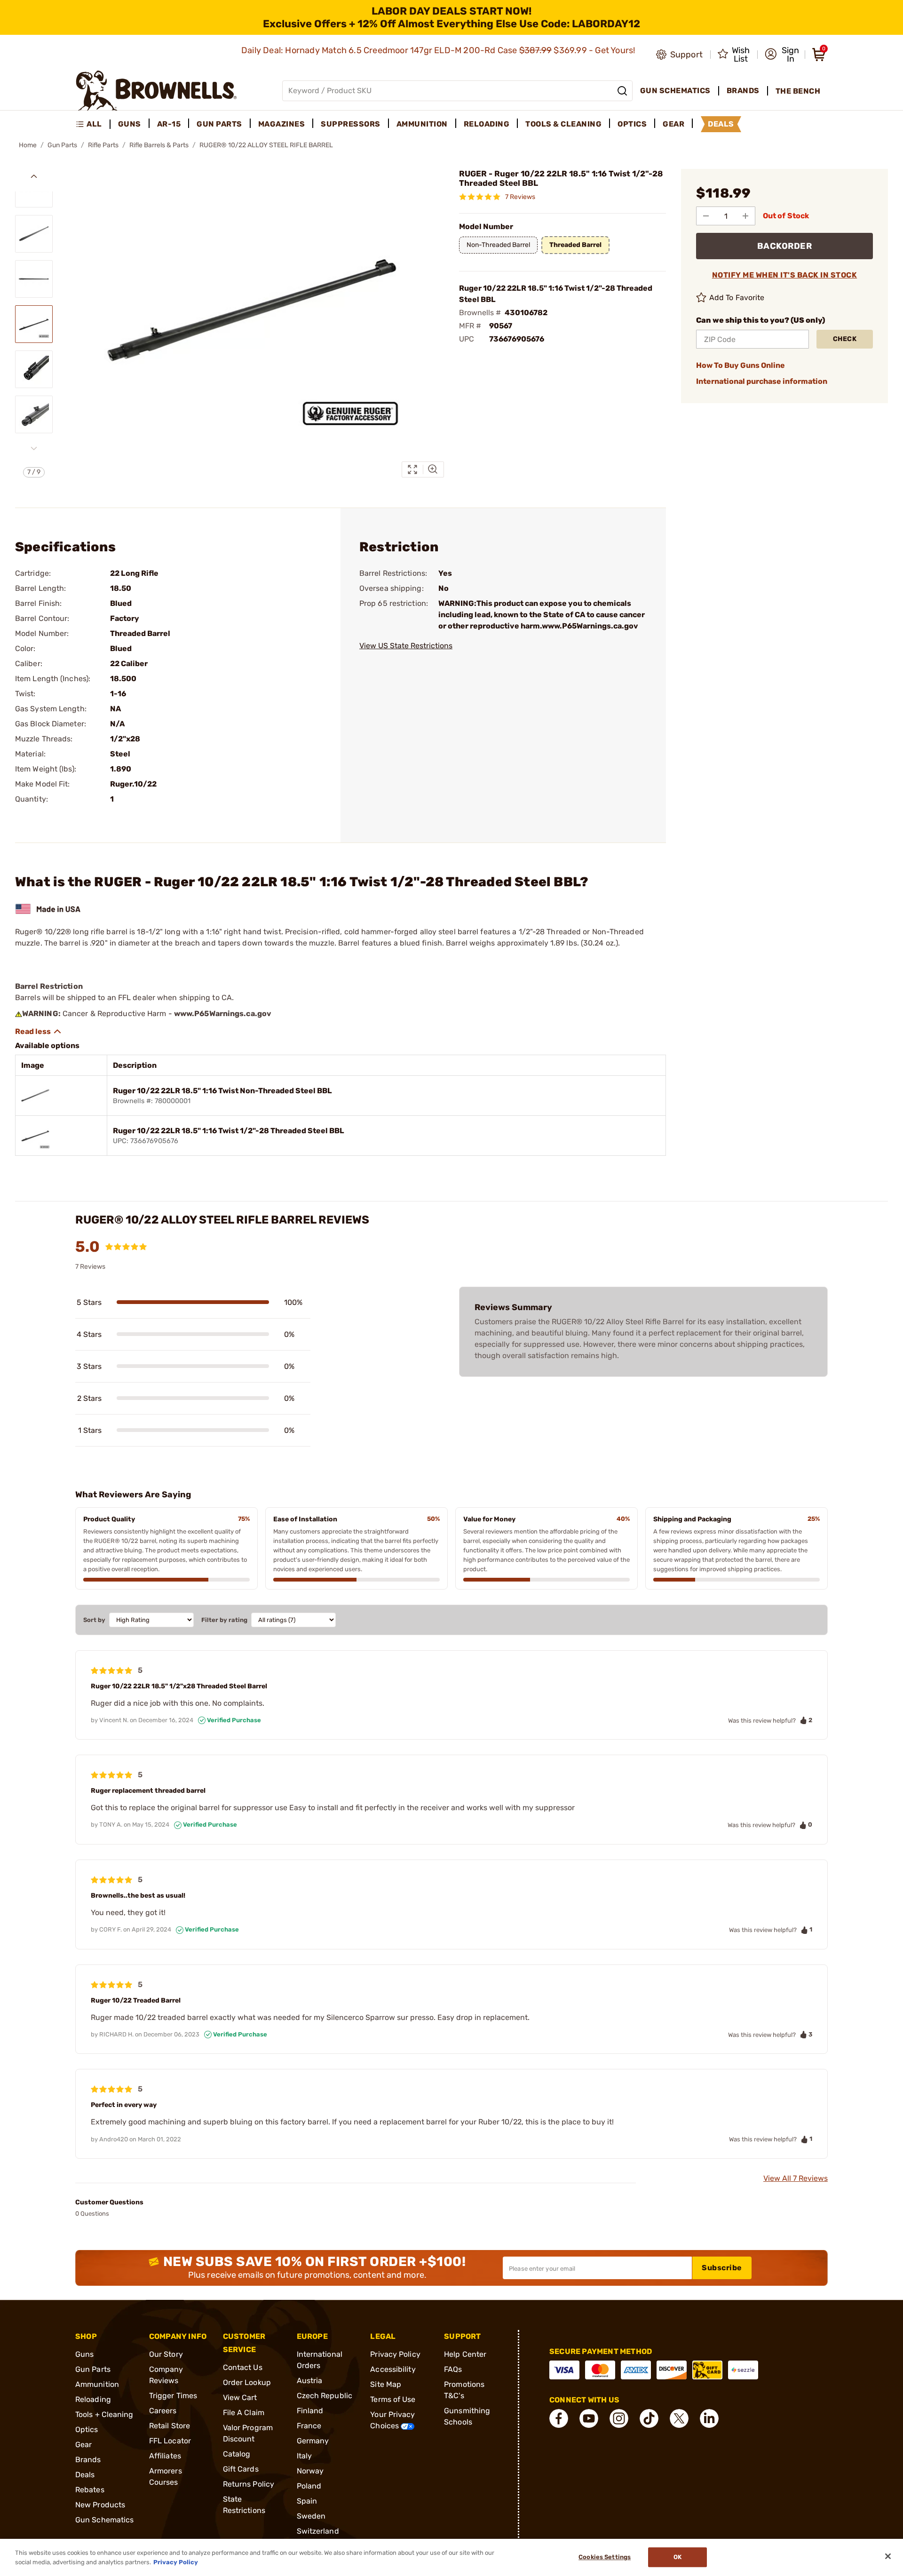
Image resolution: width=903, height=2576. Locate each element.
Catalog (237, 2454)
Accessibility (393, 2369)
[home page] (156, 91)
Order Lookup (247, 2382)
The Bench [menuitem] (798, 91)
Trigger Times (173, 2396)
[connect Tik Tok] (649, 2418)
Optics (87, 2429)
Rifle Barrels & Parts (159, 145)
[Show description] (39, 1032)
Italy (305, 2456)
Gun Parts (62, 145)
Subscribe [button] (722, 2268)
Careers (163, 2411)
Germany (313, 2441)
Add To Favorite (737, 298)
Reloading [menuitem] (487, 124)
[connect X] (679, 2418)
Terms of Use (393, 2399)
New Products (100, 2505)
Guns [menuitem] (130, 124)
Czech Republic (325, 2396)
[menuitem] (93, 124)
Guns (84, 2354)
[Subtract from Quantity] (706, 216)
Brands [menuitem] (743, 91)
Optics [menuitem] (632, 124)
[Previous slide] (34, 176)
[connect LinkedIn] (709, 2418)
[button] (782, 55)
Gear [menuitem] (673, 124)
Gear (83, 2445)
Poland (309, 2486)
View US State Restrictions (406, 646)
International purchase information (762, 381)
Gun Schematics (104, 2520)
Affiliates (165, 2456)
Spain (307, 2501)
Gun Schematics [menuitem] (675, 91)
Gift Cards (241, 2469)
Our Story (166, 2354)
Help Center (465, 2354)
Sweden (311, 2516)
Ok (677, 2557)
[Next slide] (34, 448)
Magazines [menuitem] (282, 124)
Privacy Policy (395, 2354)
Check (845, 339)
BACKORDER (785, 246)
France (309, 2426)
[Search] (622, 91)
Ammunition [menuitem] (422, 124)
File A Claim (244, 2413)
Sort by (94, 1620)
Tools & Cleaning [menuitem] (563, 124)
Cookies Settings (605, 2557)
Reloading (93, 2399)
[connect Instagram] (619, 2418)
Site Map (386, 2384)
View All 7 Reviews (796, 2178)
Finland (310, 2411)
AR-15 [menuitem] (169, 124)
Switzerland (318, 2531)
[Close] (888, 2556)
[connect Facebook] (559, 2418)
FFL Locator (170, 2441)
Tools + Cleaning (104, 2414)
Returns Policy (249, 2484)
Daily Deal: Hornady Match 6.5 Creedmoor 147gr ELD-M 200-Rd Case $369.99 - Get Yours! (439, 50)
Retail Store (170, 2426)
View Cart (240, 2397)
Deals (85, 2475)
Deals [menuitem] (721, 124)
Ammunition (97, 2384)
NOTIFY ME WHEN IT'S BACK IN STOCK (785, 275)
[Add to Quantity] (745, 216)
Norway (310, 2471)
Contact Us (243, 2367)
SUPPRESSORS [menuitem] (351, 124)
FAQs (453, 2369)
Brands (88, 2460)
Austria (310, 2381)
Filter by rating (224, 1620)
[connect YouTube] (589, 2418)
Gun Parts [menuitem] (219, 124)
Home (28, 145)
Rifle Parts (103, 145)
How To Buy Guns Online (741, 365)
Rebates (90, 2490)
